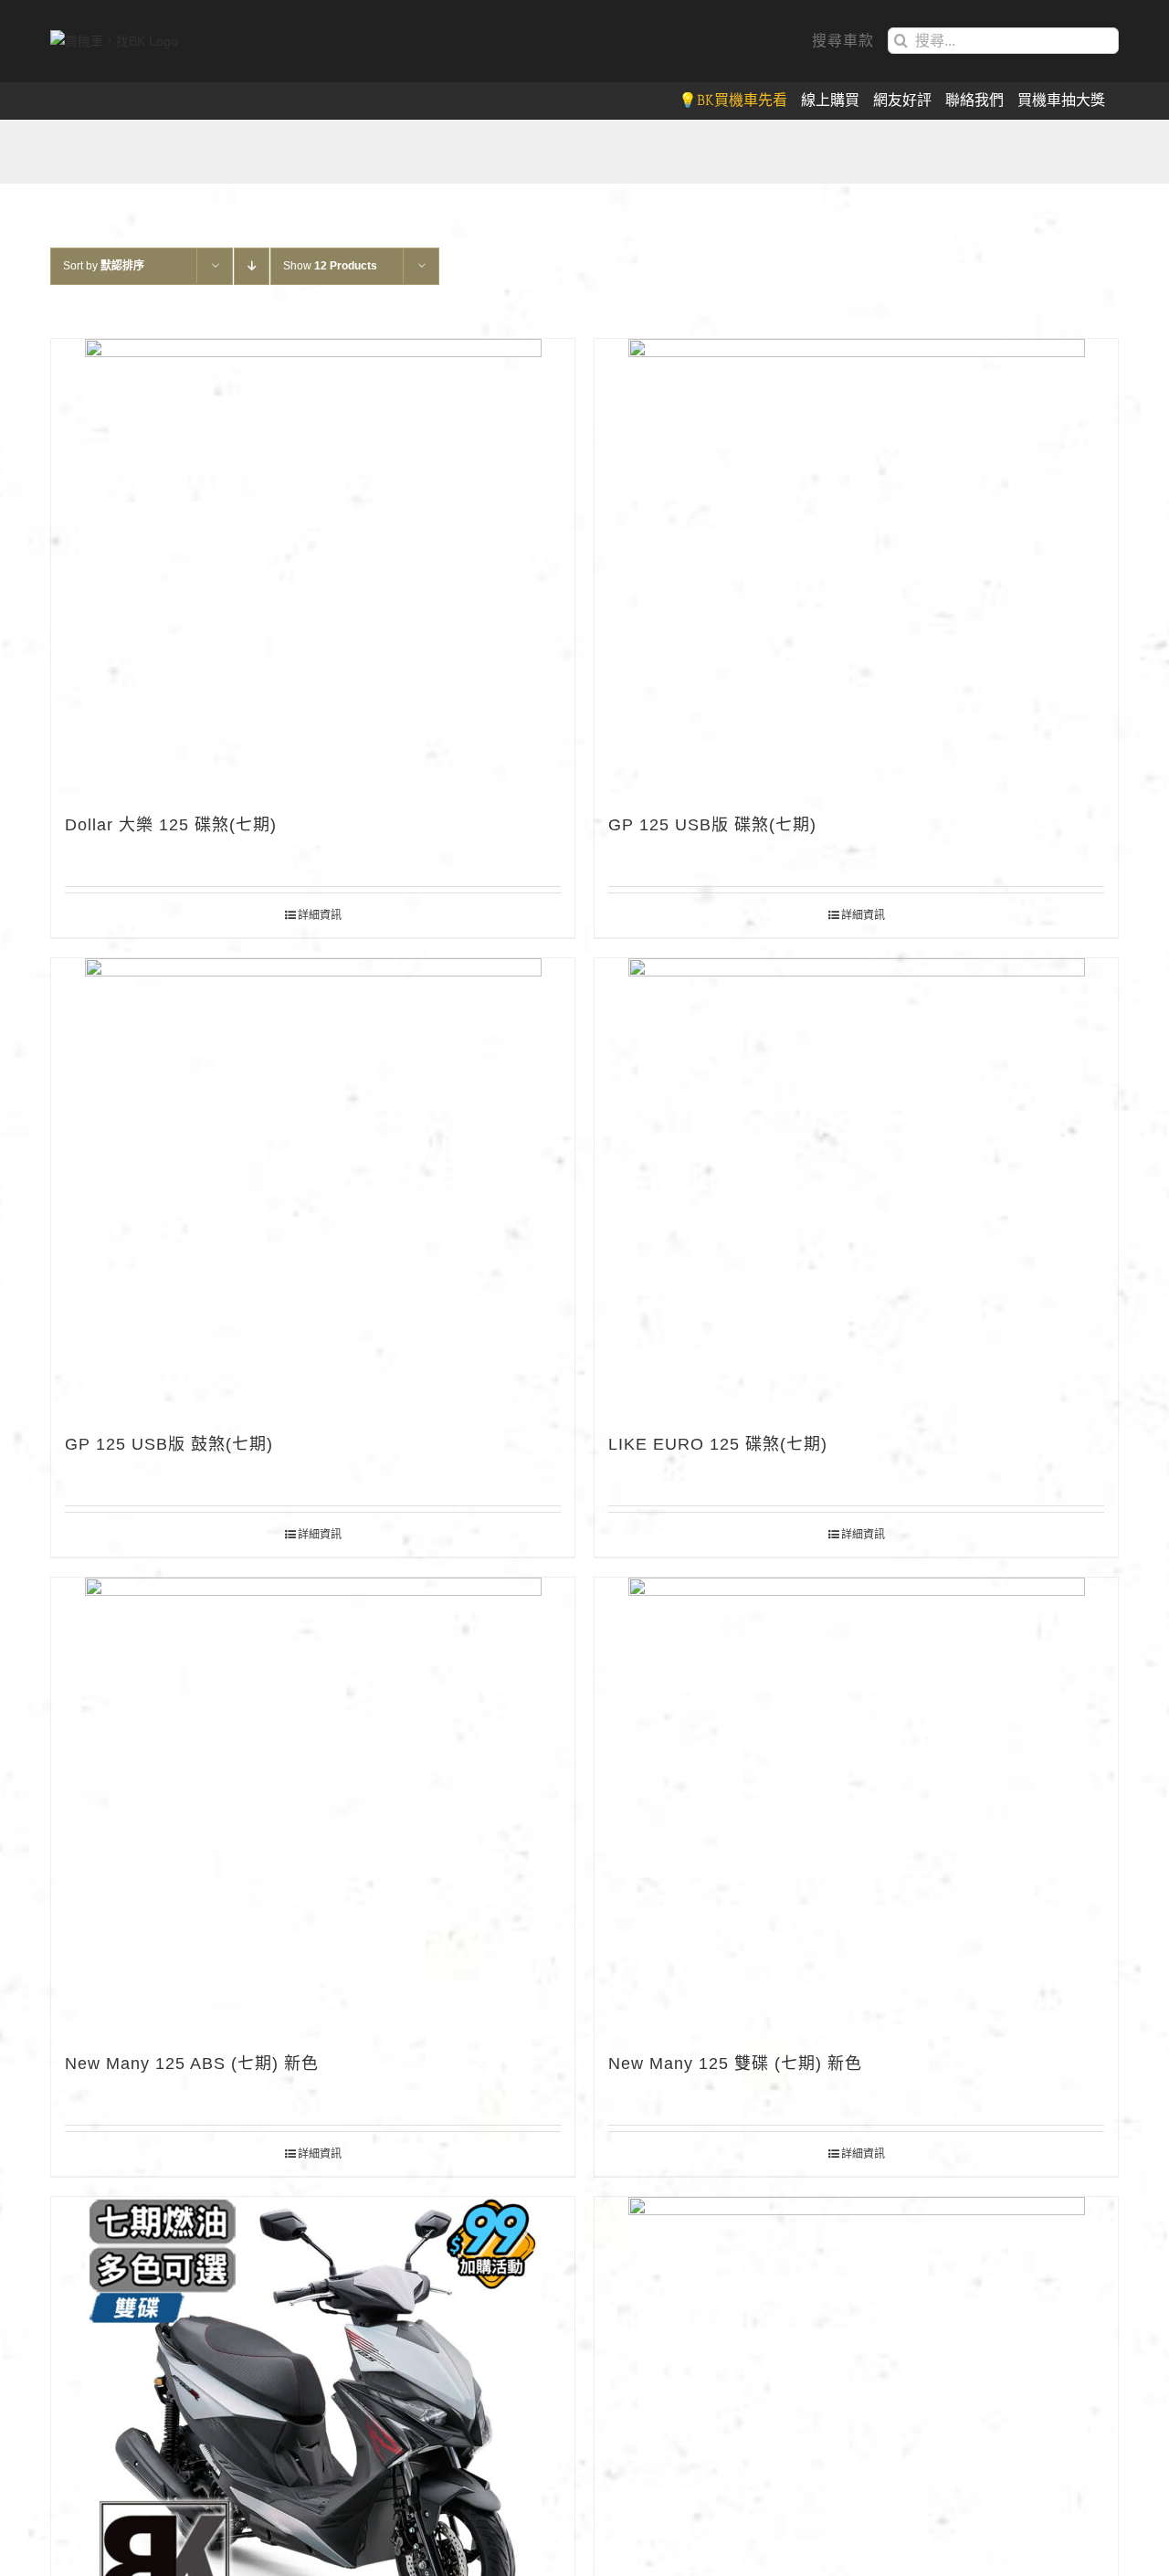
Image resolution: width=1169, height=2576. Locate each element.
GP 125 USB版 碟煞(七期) (712, 825)
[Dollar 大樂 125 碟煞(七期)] (313, 567)
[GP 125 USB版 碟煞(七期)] (856, 567)
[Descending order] (252, 266)
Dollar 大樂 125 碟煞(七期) (171, 825)
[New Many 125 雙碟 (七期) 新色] (856, 1806)
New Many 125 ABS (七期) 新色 (192, 2064)
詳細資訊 (320, 915)
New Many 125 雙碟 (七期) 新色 (735, 2064)
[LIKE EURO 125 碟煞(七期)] (856, 1187)
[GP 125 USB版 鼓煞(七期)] (313, 1187)
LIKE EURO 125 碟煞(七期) (718, 1444)
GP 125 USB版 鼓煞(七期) (169, 1444)
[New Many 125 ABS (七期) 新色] (313, 1806)
